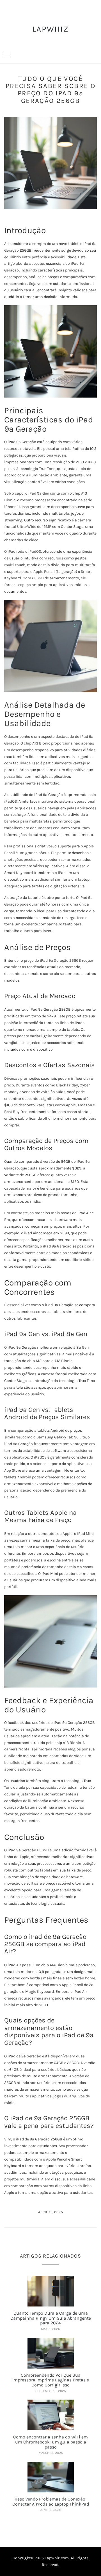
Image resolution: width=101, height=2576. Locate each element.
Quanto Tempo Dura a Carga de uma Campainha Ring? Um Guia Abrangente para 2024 (51, 2318)
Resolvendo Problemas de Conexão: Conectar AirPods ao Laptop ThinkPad (51, 2501)
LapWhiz (50, 29)
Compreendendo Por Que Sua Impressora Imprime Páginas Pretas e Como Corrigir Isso (51, 2380)
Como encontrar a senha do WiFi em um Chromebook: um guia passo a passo (50, 2442)
